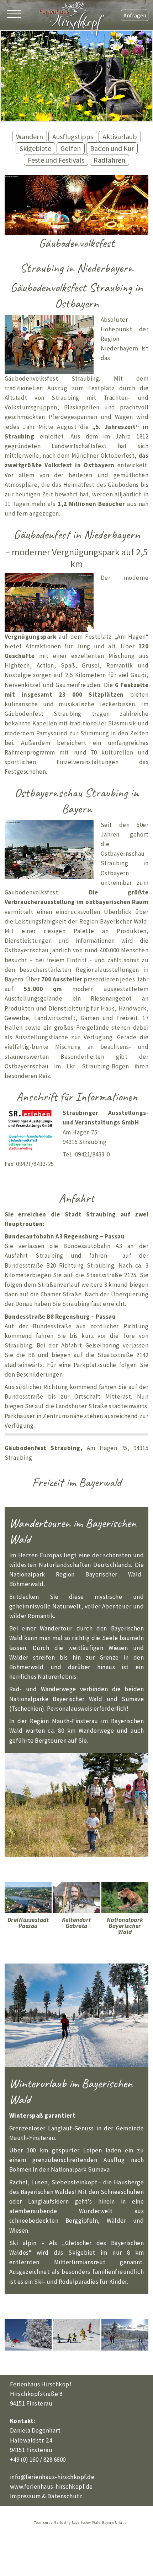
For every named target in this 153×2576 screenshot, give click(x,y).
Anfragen (135, 15)
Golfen (71, 148)
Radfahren (109, 160)
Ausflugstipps (73, 137)
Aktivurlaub (120, 137)
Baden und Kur (112, 148)
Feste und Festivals (56, 160)
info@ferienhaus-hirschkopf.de (52, 2477)
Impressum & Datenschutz (46, 2496)
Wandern (30, 137)
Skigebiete (35, 148)
